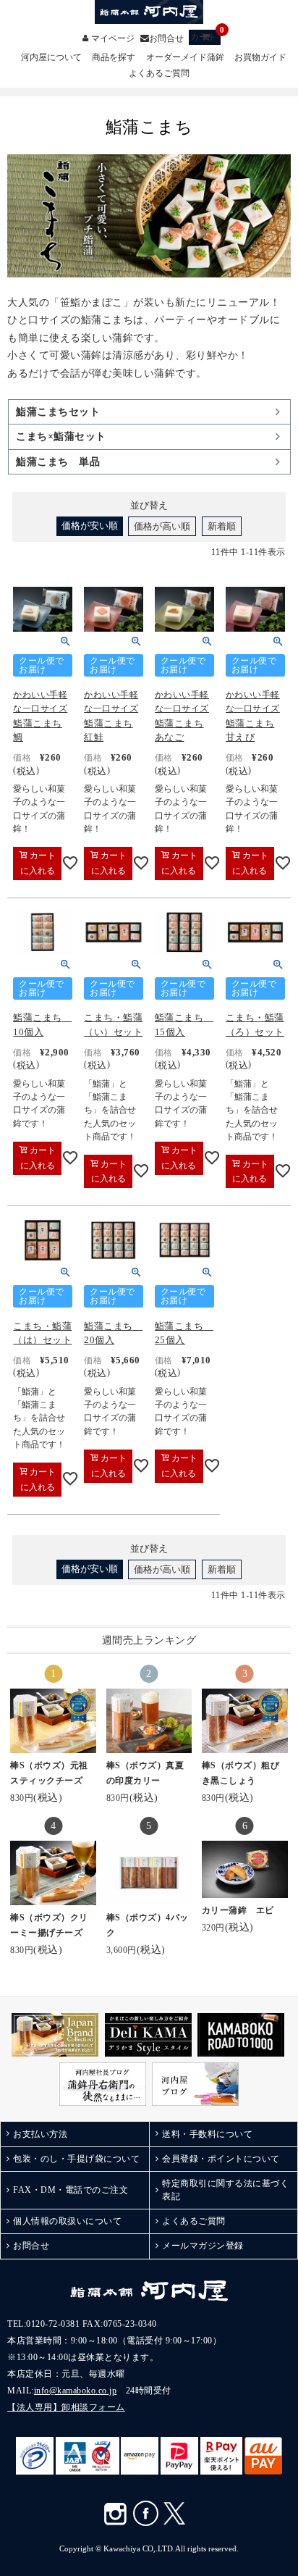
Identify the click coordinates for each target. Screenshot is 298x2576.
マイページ (113, 38)
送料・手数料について (207, 2134)
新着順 (222, 526)
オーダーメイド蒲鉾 (185, 58)
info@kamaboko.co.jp (76, 2391)
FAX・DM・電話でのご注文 (71, 2190)
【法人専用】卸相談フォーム (66, 2407)
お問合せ (166, 38)
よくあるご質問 (159, 74)
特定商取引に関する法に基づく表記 (225, 2190)
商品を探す (114, 58)
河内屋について (51, 58)
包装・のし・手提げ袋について (76, 2159)
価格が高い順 (162, 526)
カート (205, 36)
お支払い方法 (40, 2134)
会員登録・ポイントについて (221, 2159)
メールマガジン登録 (203, 2246)
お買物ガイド (260, 58)
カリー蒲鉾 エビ (238, 1910)
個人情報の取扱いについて (67, 2221)
